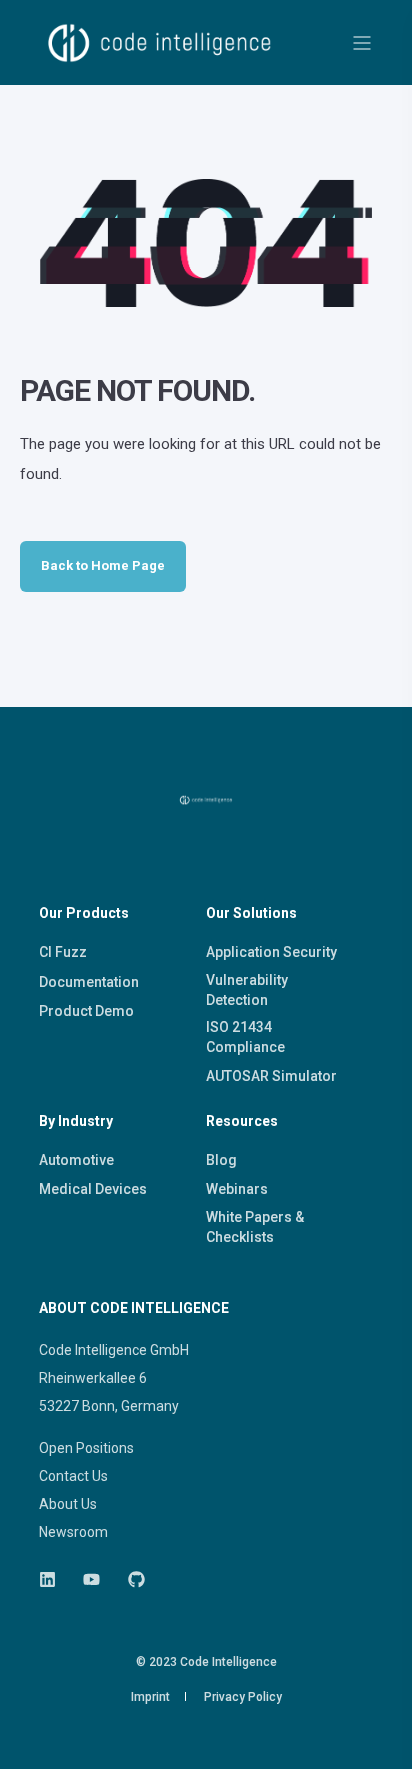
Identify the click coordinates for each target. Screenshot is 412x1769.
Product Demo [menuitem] (86, 1011)
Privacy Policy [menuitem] (243, 1697)
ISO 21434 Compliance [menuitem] (245, 1037)
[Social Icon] (53, 1579)
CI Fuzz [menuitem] (63, 952)
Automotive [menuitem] (76, 1160)
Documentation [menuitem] (89, 982)
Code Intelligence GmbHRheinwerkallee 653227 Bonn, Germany (114, 1378)
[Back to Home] (160, 70)
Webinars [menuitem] (237, 1189)
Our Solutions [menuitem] (251, 913)
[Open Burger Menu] (362, 43)
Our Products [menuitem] (84, 913)
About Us (68, 1504)
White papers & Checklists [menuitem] (255, 1227)
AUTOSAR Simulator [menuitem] (271, 1076)
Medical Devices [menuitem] (93, 1189)
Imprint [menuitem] (150, 1697)
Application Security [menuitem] (271, 952)
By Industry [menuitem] (76, 1121)
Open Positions (86, 1448)
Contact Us (73, 1476)
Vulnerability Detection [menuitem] (247, 990)
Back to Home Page (103, 565)
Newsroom (73, 1532)
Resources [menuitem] (242, 1121)
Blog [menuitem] (221, 1160)
